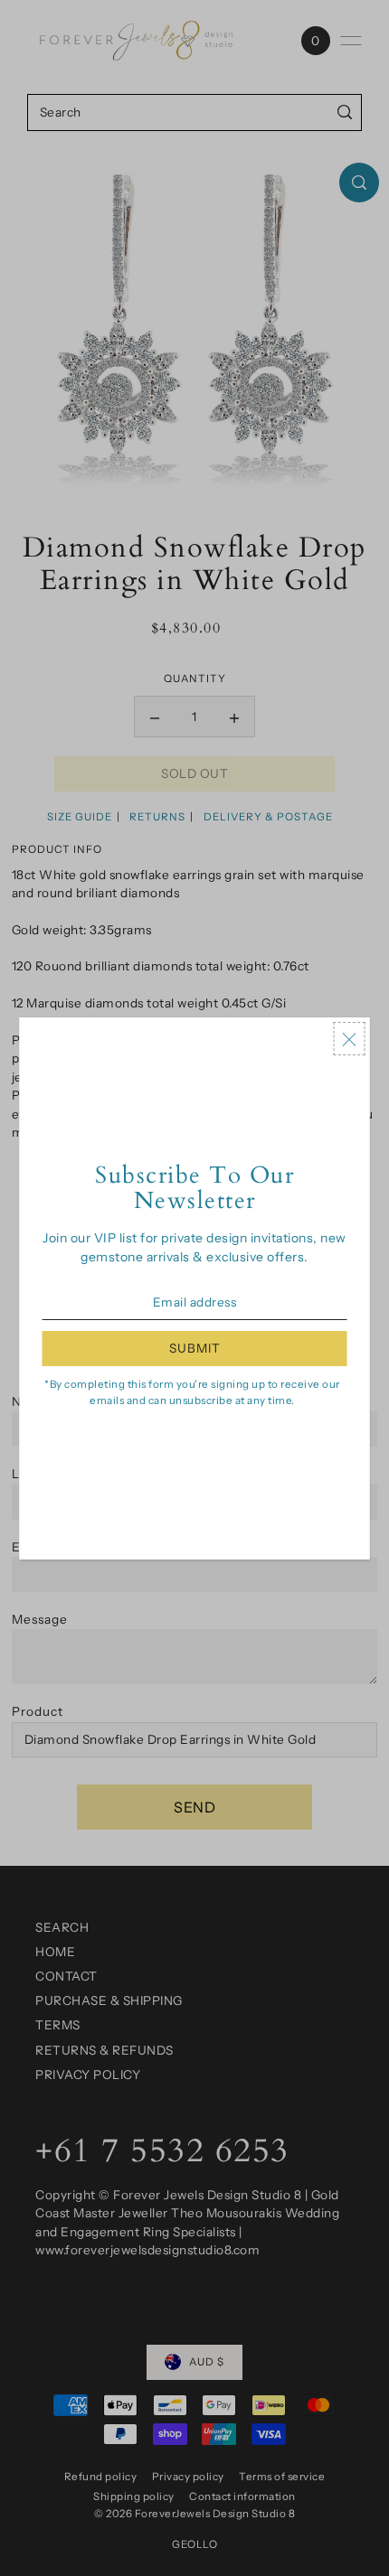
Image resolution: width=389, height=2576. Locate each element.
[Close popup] (350, 1039)
